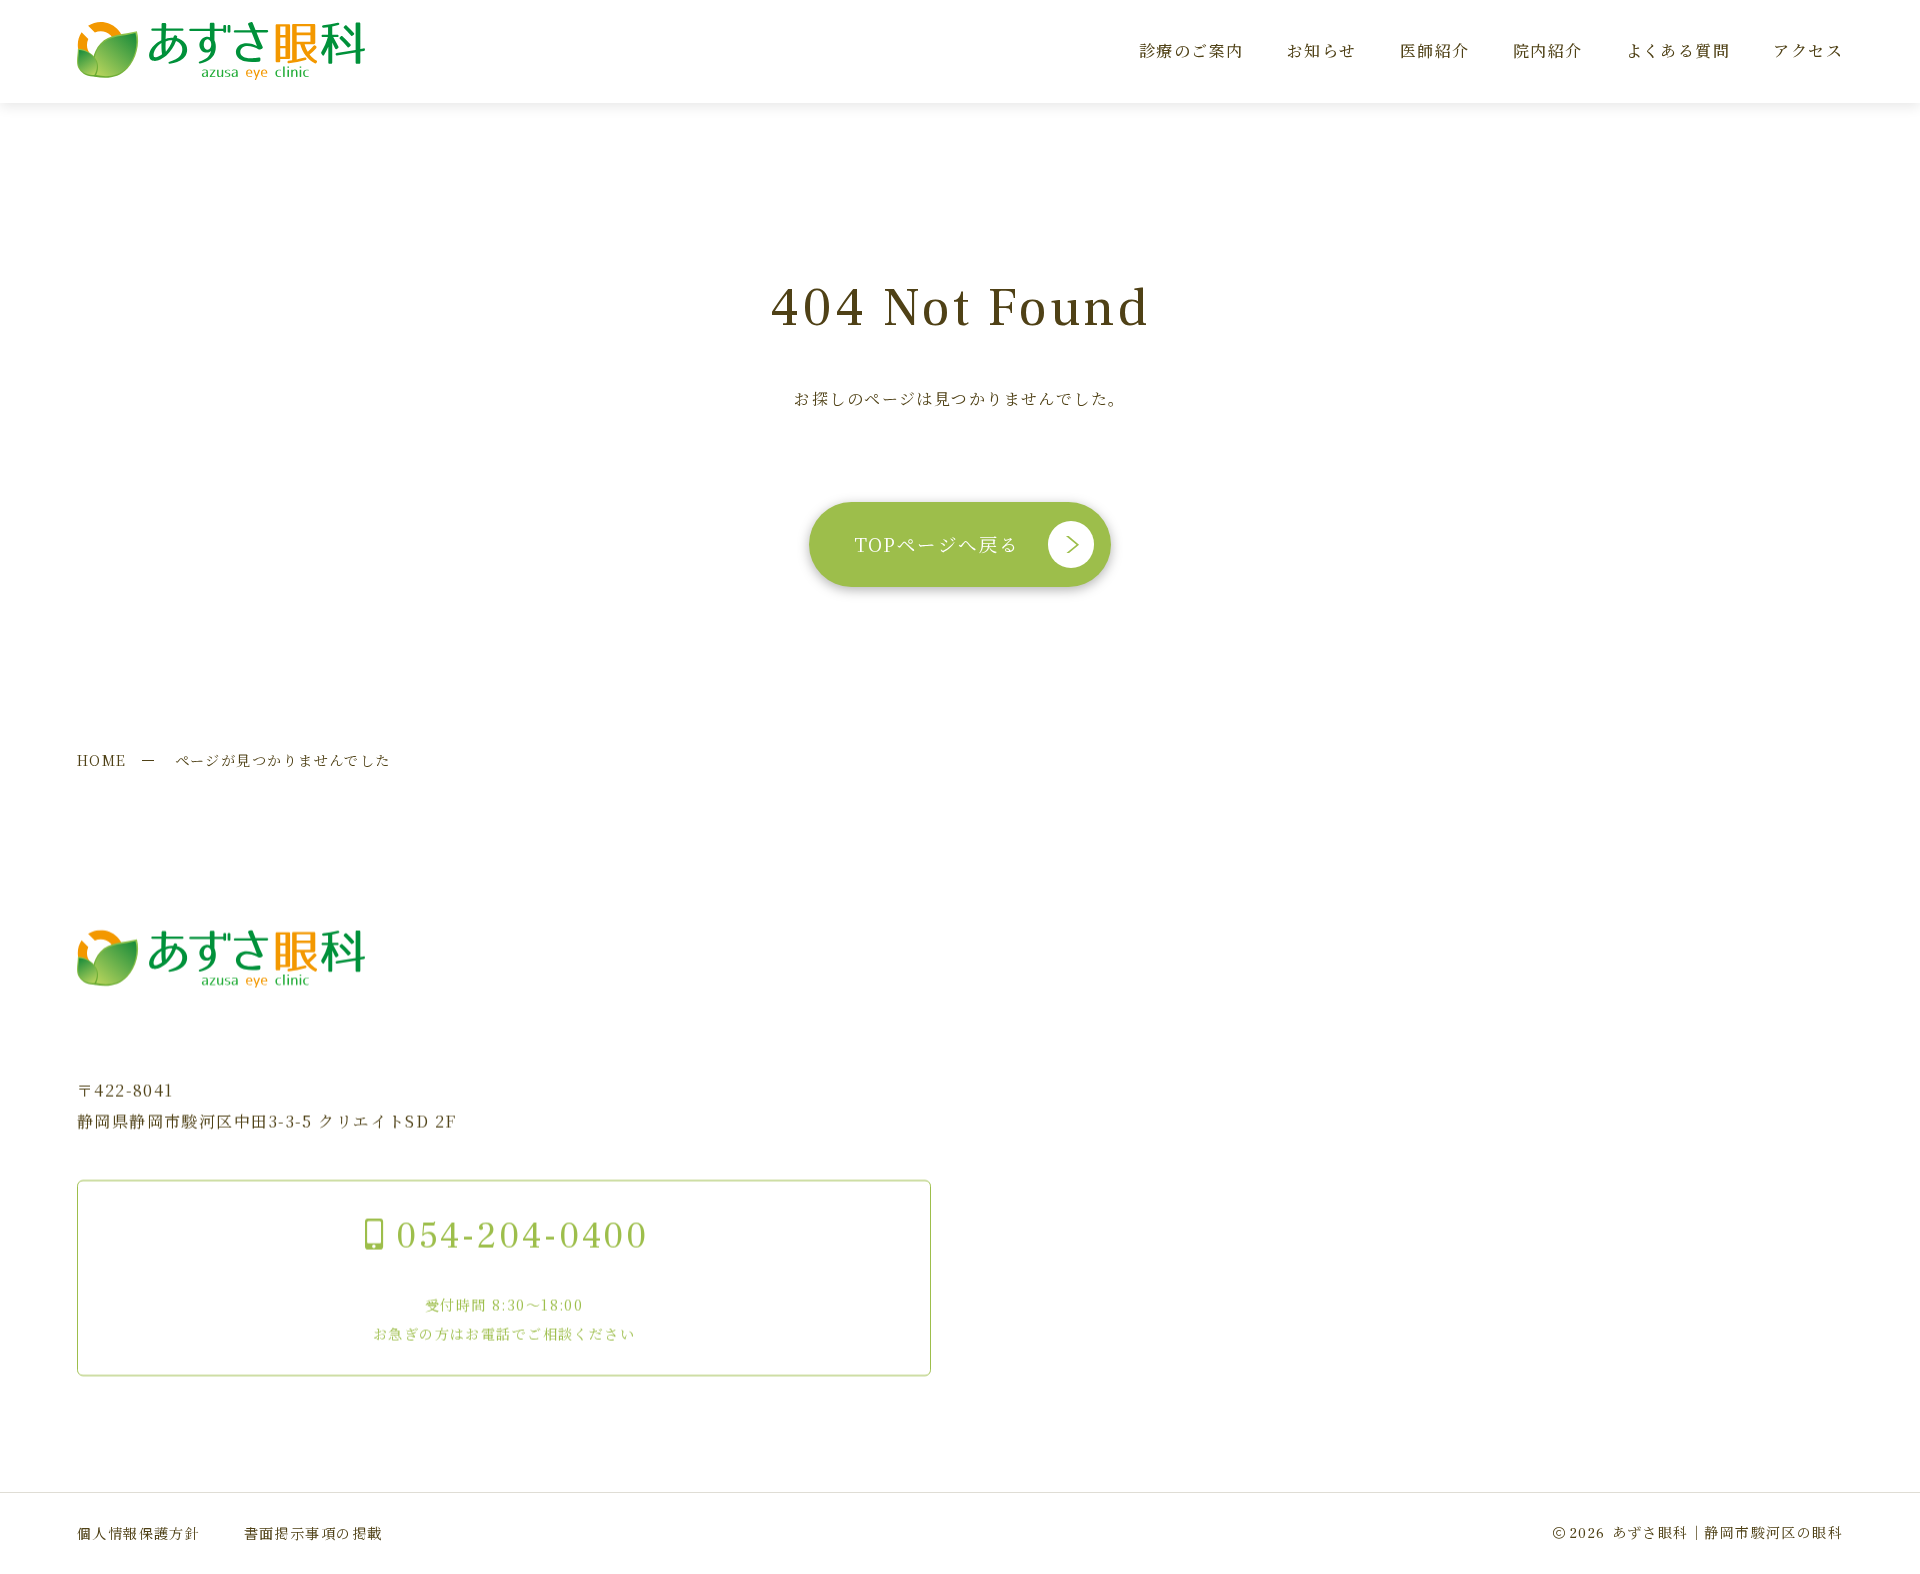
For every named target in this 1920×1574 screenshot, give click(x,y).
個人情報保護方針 (139, 1533)
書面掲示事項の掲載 (313, 1533)
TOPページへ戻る (936, 544)
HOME (102, 760)
